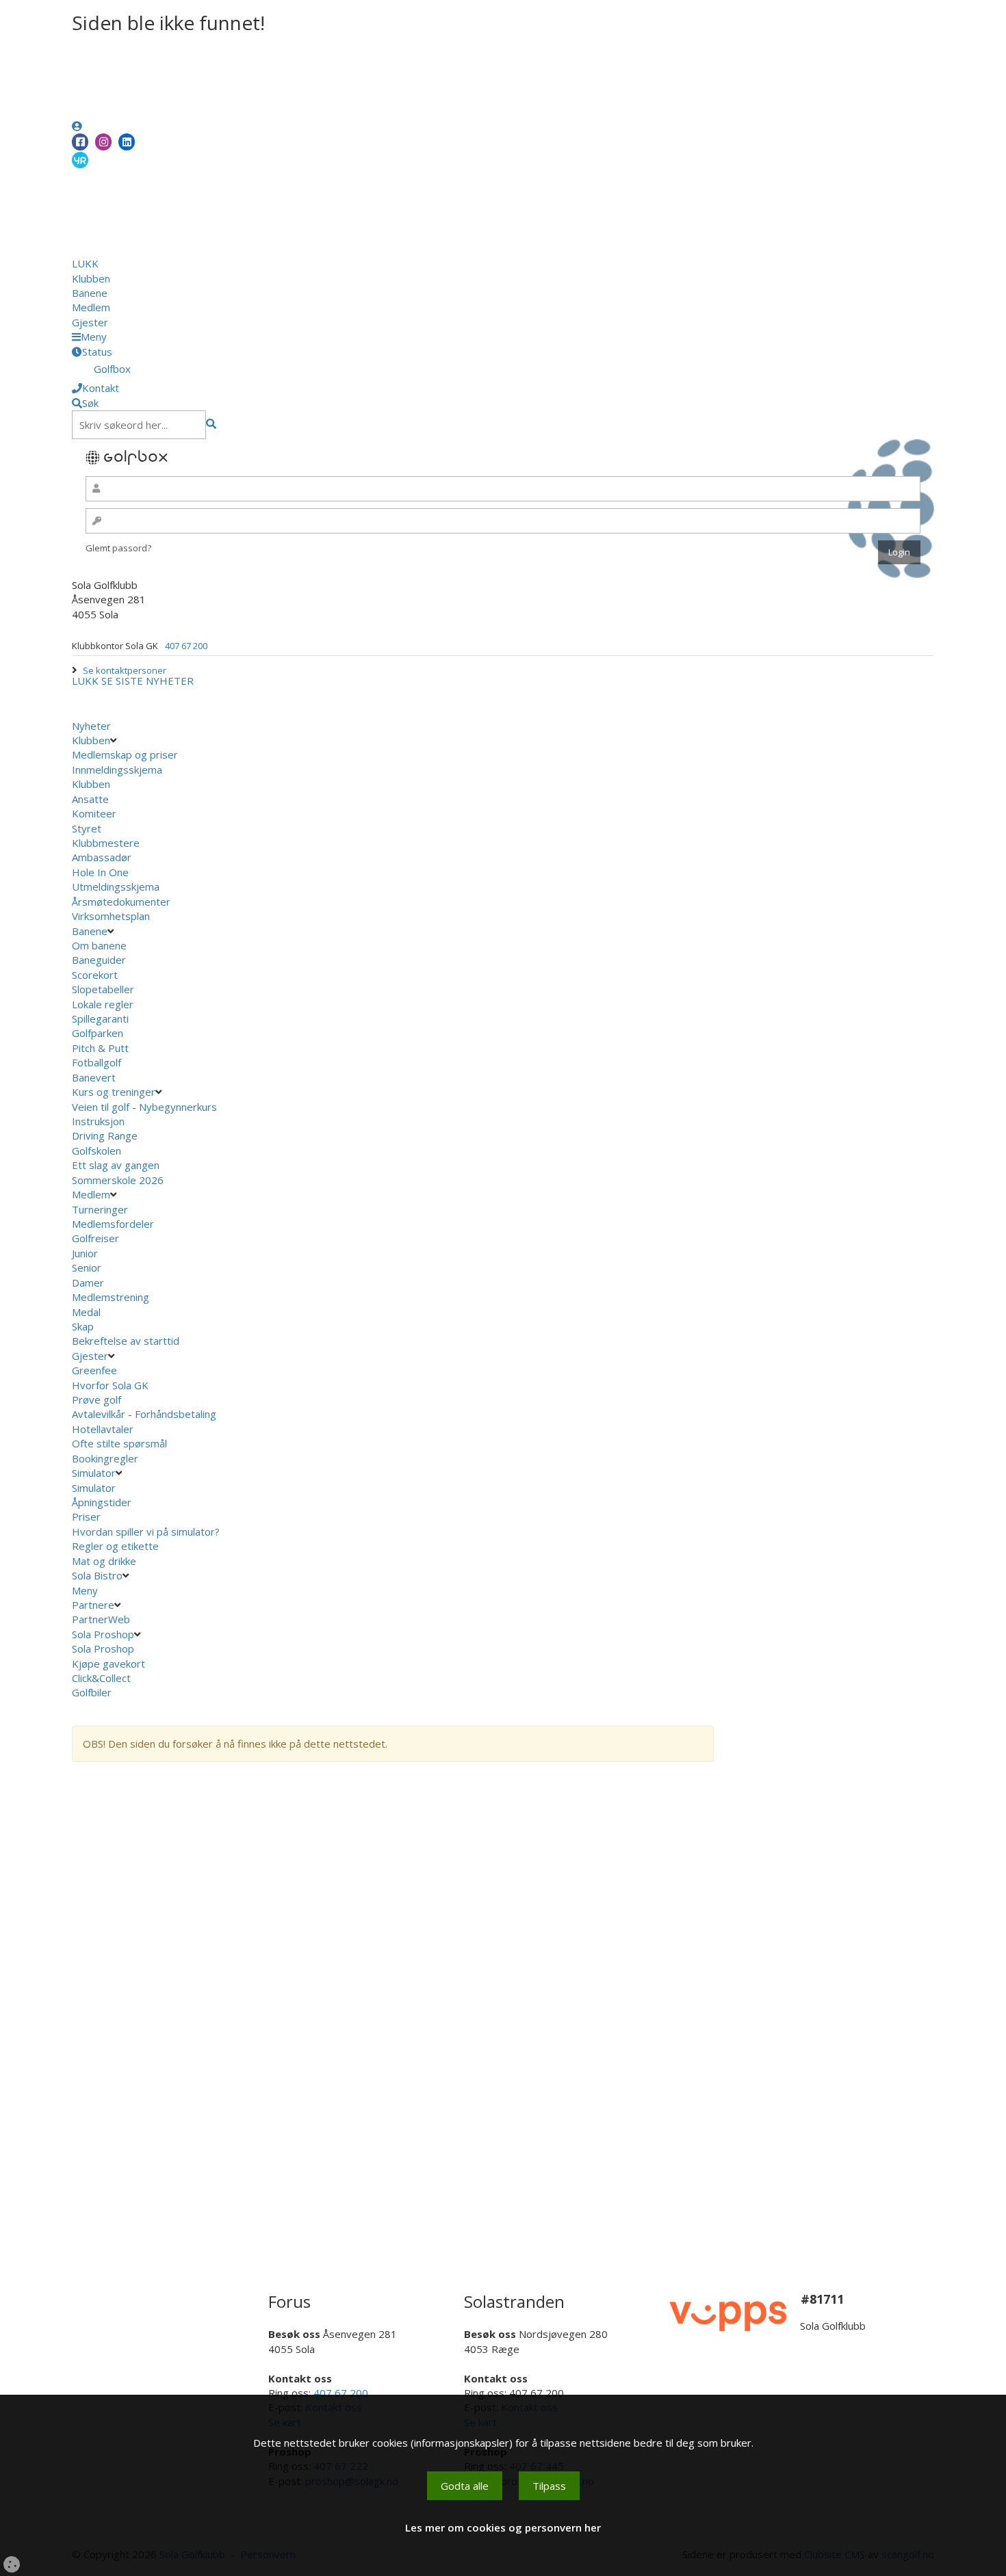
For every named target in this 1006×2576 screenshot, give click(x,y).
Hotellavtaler (103, 1429)
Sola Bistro (97, 1575)
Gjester (90, 322)
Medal (86, 1312)
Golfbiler (92, 1692)
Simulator (94, 1473)
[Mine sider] (77, 126)
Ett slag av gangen (116, 1165)
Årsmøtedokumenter (121, 902)
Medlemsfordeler (113, 1224)
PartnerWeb (102, 1619)
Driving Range (105, 1135)
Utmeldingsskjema (116, 886)
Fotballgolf (96, 1062)
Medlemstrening (111, 1297)
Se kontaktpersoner (125, 670)
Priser (86, 1516)
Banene (90, 293)
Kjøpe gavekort (110, 1664)
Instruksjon (98, 1121)
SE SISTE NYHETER (147, 681)
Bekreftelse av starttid (126, 1341)
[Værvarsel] (80, 159)
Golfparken (98, 1033)
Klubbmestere (106, 843)
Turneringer (100, 1209)
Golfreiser (95, 1238)
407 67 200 (186, 646)
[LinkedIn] (127, 142)
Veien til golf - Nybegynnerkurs (144, 1107)
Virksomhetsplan (112, 916)
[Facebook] (80, 142)
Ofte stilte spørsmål (119, 1443)
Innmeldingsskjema (117, 770)
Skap (83, 1326)
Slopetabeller (103, 989)
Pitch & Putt (100, 1048)
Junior (85, 1253)
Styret (87, 828)
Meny (86, 1590)
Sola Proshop (103, 1634)
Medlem (91, 307)
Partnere (93, 1605)
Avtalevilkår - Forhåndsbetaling (144, 1414)
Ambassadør (102, 857)
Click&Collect (103, 1678)
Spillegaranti (100, 1018)
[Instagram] (103, 142)
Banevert (94, 1077)
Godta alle (465, 2486)
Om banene (99, 945)
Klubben (91, 278)
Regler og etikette (115, 1546)
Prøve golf (98, 1399)
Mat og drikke (104, 1561)
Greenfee (94, 1370)
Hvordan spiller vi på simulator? (146, 1532)
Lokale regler (103, 1004)
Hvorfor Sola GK (110, 1385)
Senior (87, 1267)
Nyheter (91, 726)
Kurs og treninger (114, 1092)
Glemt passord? (118, 548)
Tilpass (549, 2486)
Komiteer (94, 813)
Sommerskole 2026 (118, 1180)
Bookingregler (105, 1458)
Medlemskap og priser (125, 754)
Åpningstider (102, 1502)
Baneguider (99, 960)
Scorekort (95, 975)
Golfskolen (96, 1151)
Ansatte (90, 799)
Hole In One (100, 872)
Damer (88, 1283)
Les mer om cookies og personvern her (503, 2527)
